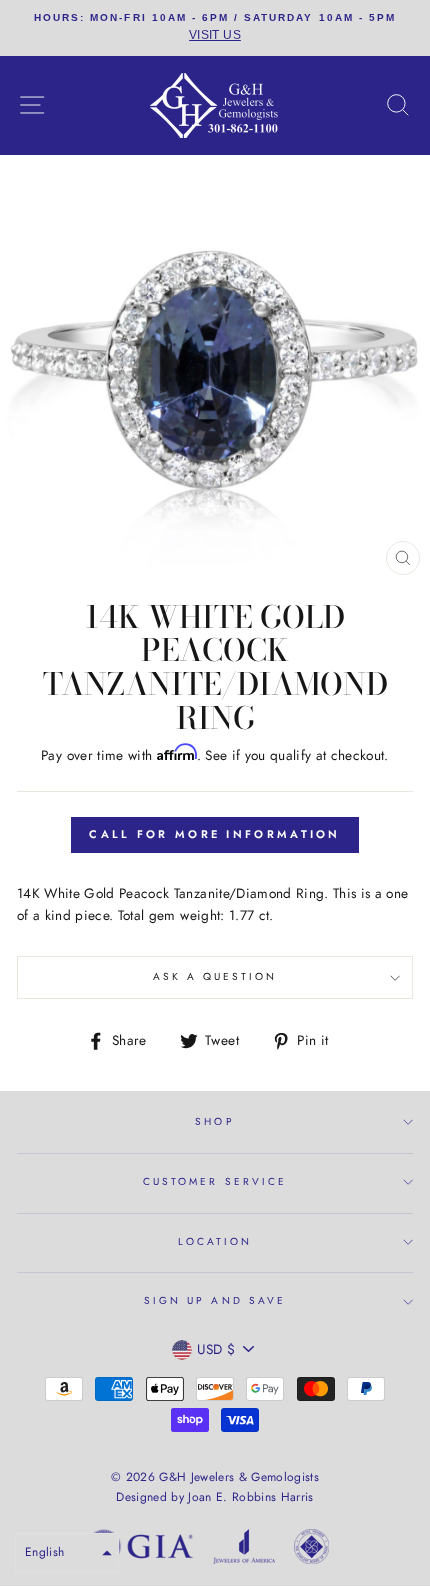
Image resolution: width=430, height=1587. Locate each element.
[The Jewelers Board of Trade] (311, 1550)
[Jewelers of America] (244, 1550)
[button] (67, 1552)
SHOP (214, 1121)
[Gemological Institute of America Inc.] (140, 1550)
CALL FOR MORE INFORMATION (215, 834)
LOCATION (215, 1241)
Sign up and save (215, 1300)
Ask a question (215, 976)
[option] (215, 28)
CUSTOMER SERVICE (215, 1181)
